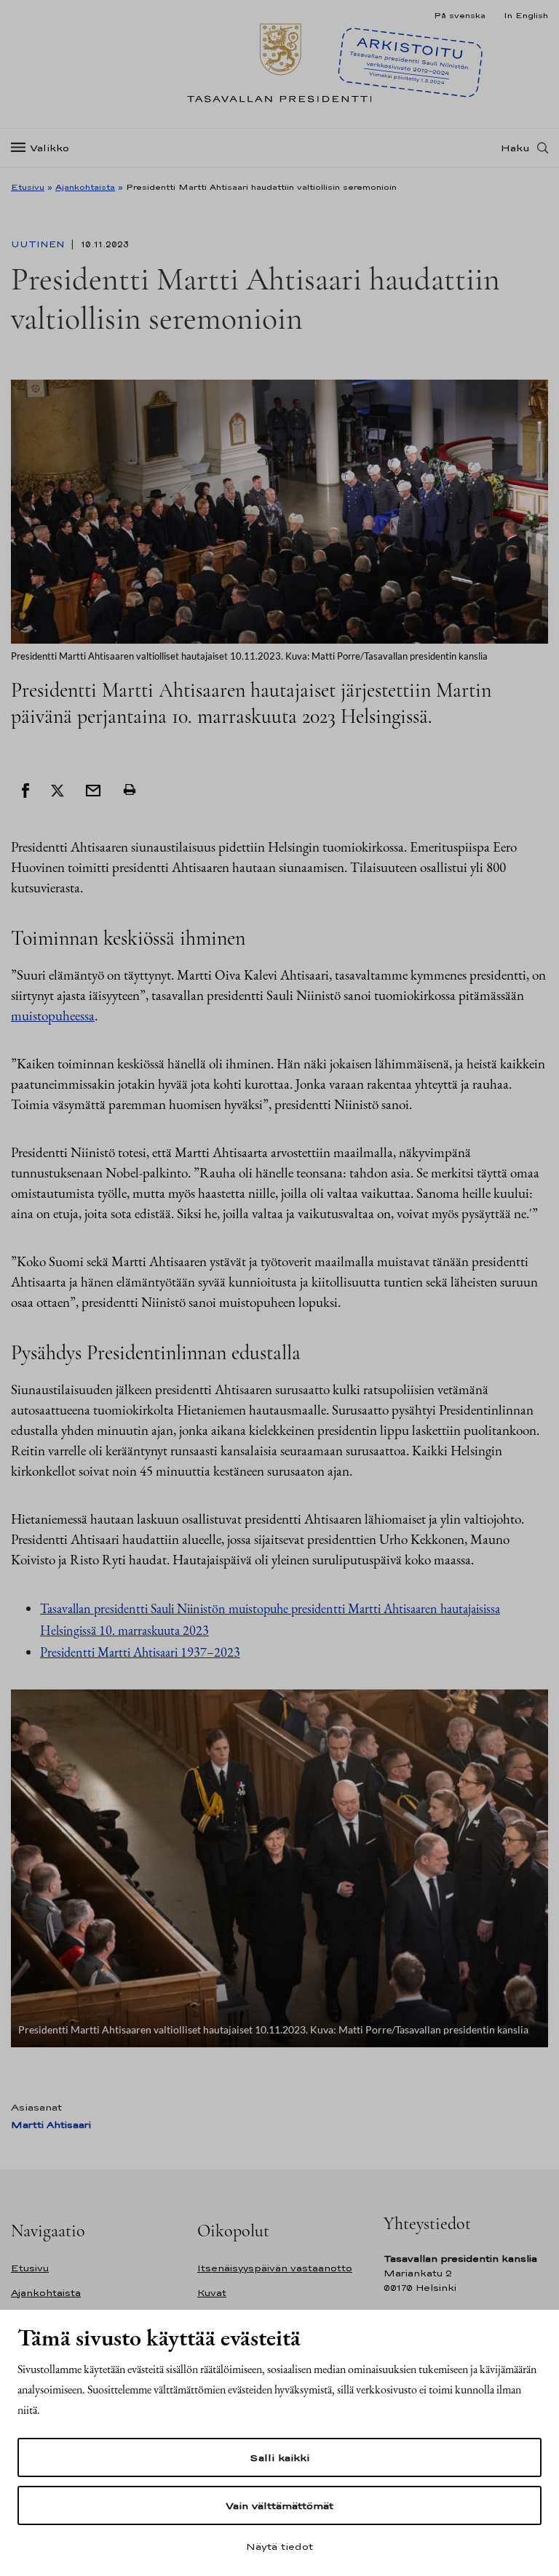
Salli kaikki (279, 2457)
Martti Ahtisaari (51, 2125)
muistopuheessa (53, 1016)
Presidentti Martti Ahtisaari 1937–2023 (140, 1652)
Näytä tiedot (279, 2546)
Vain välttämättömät (279, 2505)
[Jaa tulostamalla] (130, 790)
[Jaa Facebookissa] (25, 790)
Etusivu (28, 187)
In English (526, 15)
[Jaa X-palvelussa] (58, 790)
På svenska (460, 15)
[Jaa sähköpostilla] (93, 790)
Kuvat (212, 2293)
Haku (515, 148)
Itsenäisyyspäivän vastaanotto (275, 2268)
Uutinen (39, 244)
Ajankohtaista (85, 187)
